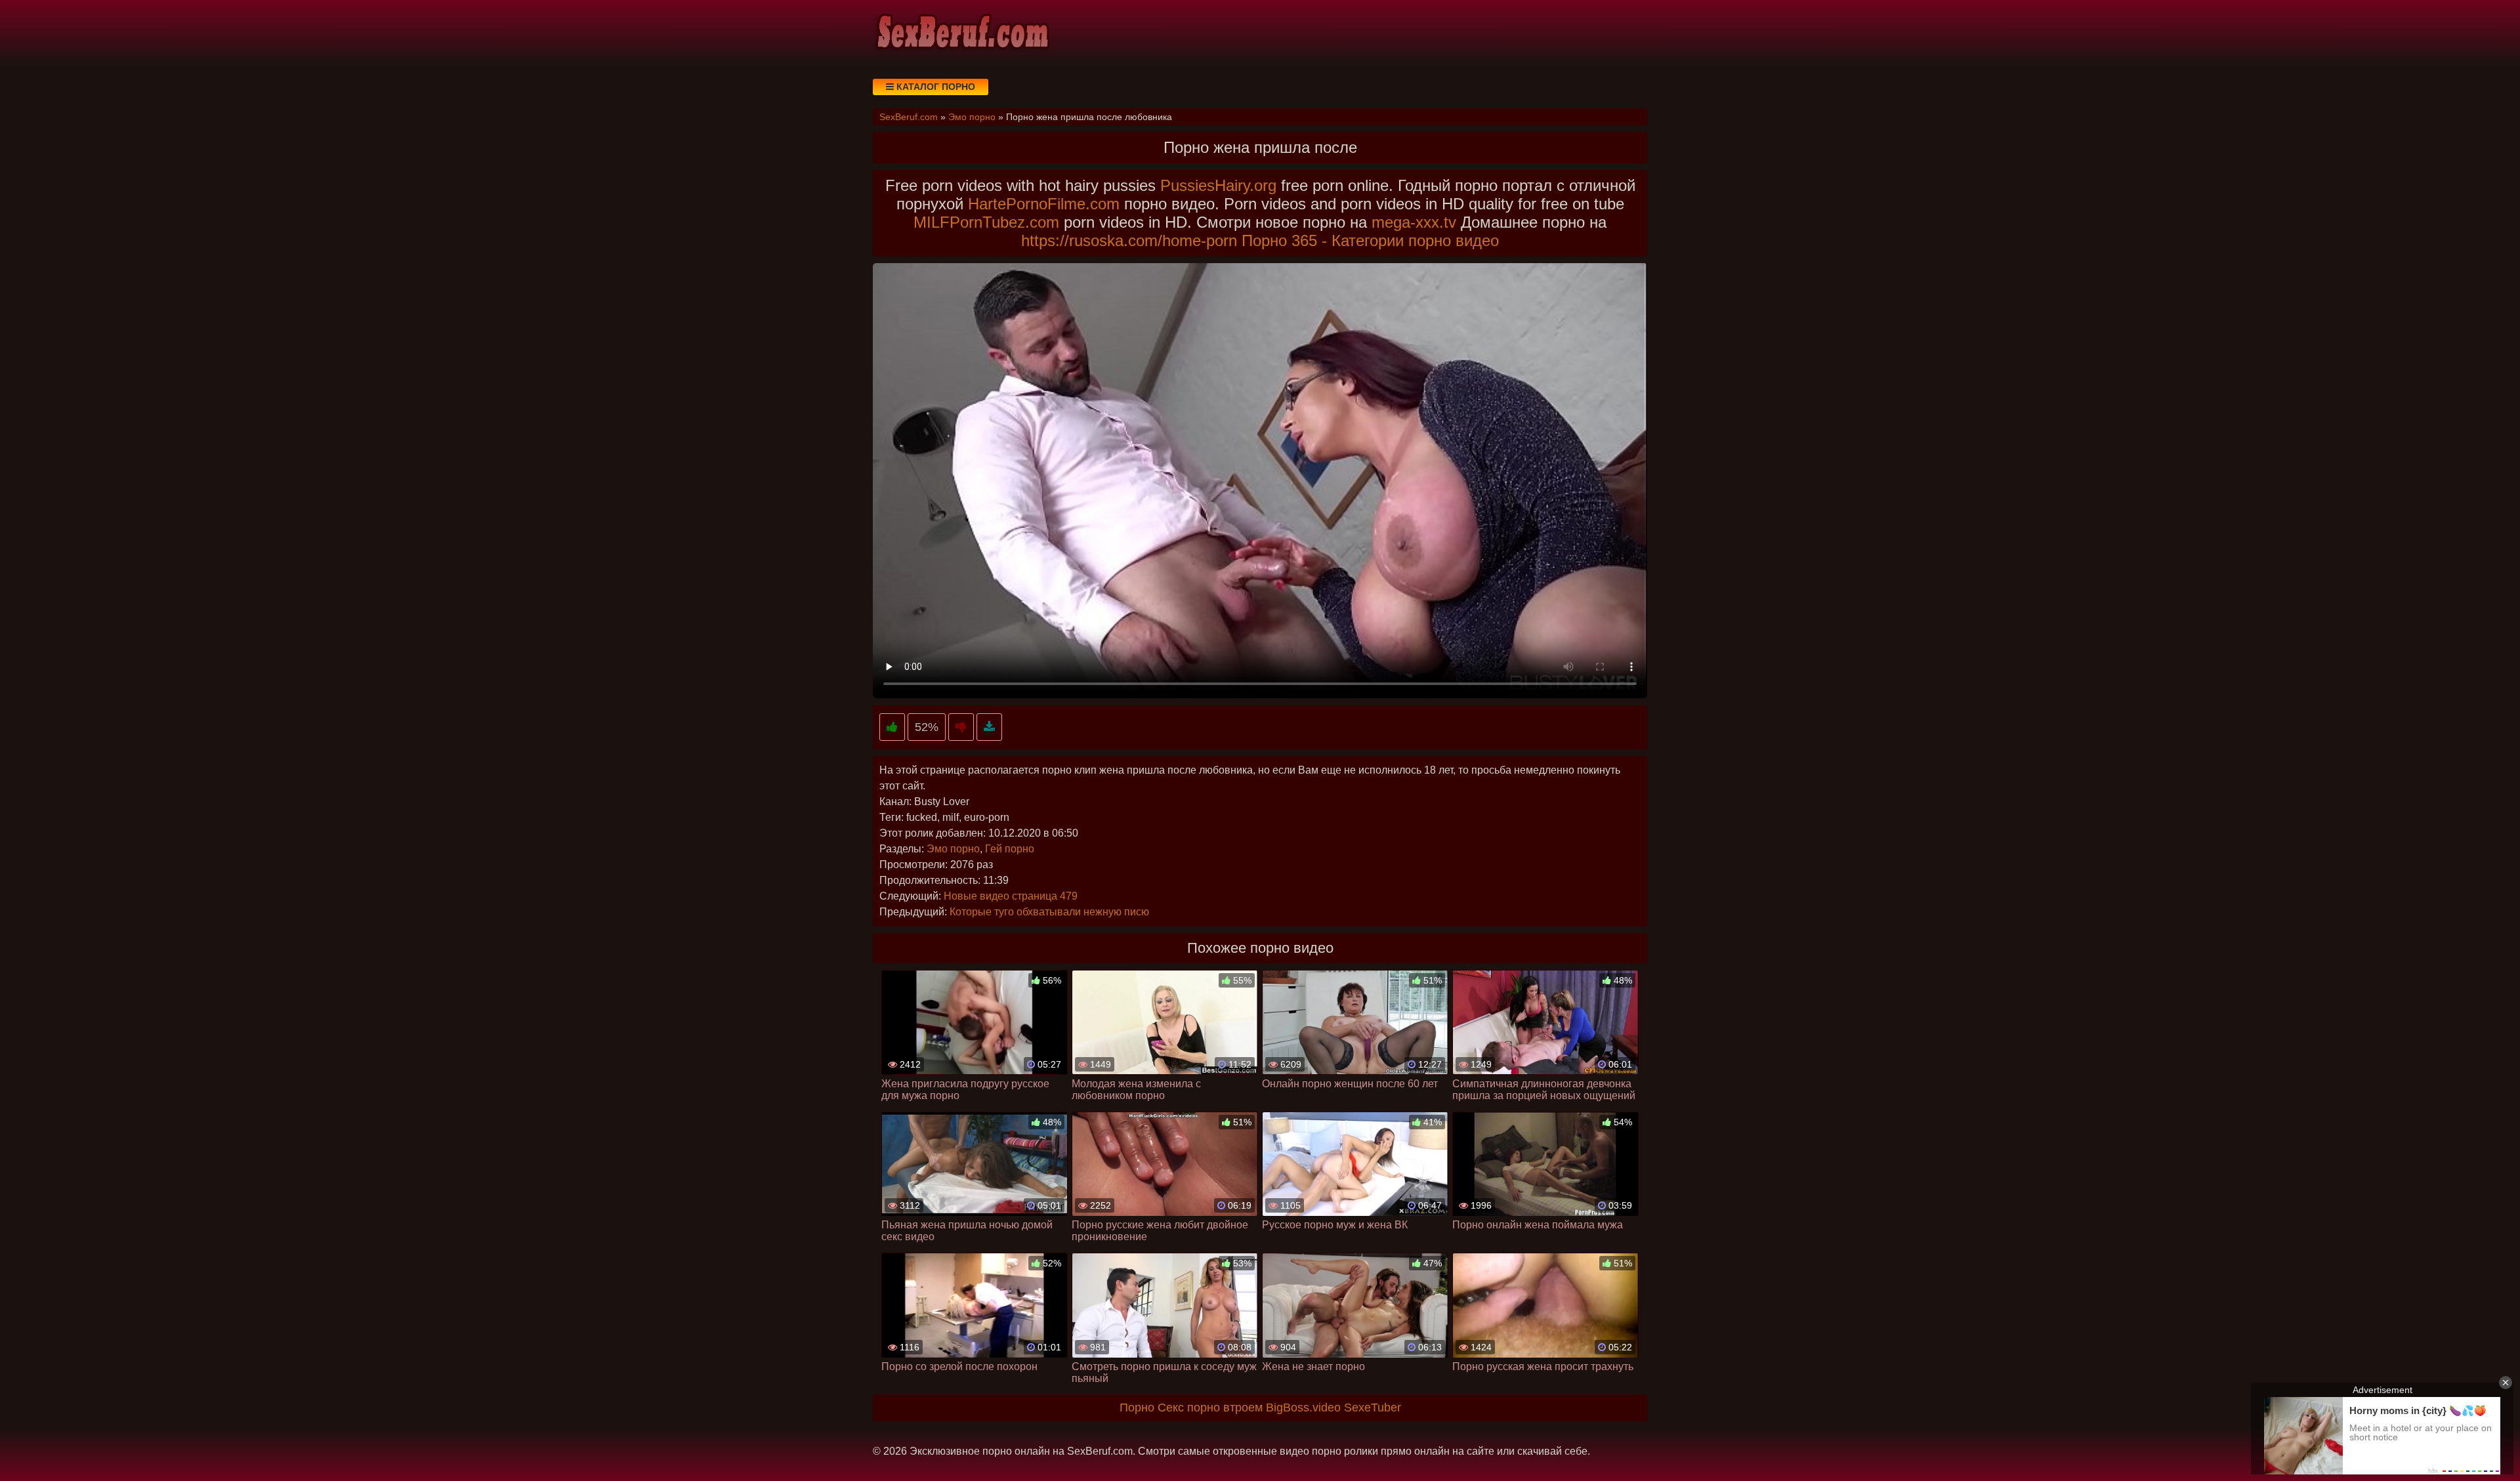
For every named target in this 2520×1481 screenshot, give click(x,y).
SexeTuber (1373, 1408)
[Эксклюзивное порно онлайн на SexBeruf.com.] (961, 33)
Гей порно (1010, 849)
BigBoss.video (1303, 1408)
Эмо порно (953, 849)
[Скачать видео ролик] (989, 727)
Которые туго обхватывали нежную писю (1049, 912)
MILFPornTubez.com (986, 222)
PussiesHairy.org (1218, 185)
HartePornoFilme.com (1044, 204)
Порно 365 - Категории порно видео (1370, 240)
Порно (1137, 1408)
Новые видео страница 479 (1011, 896)
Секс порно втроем (1210, 1408)
